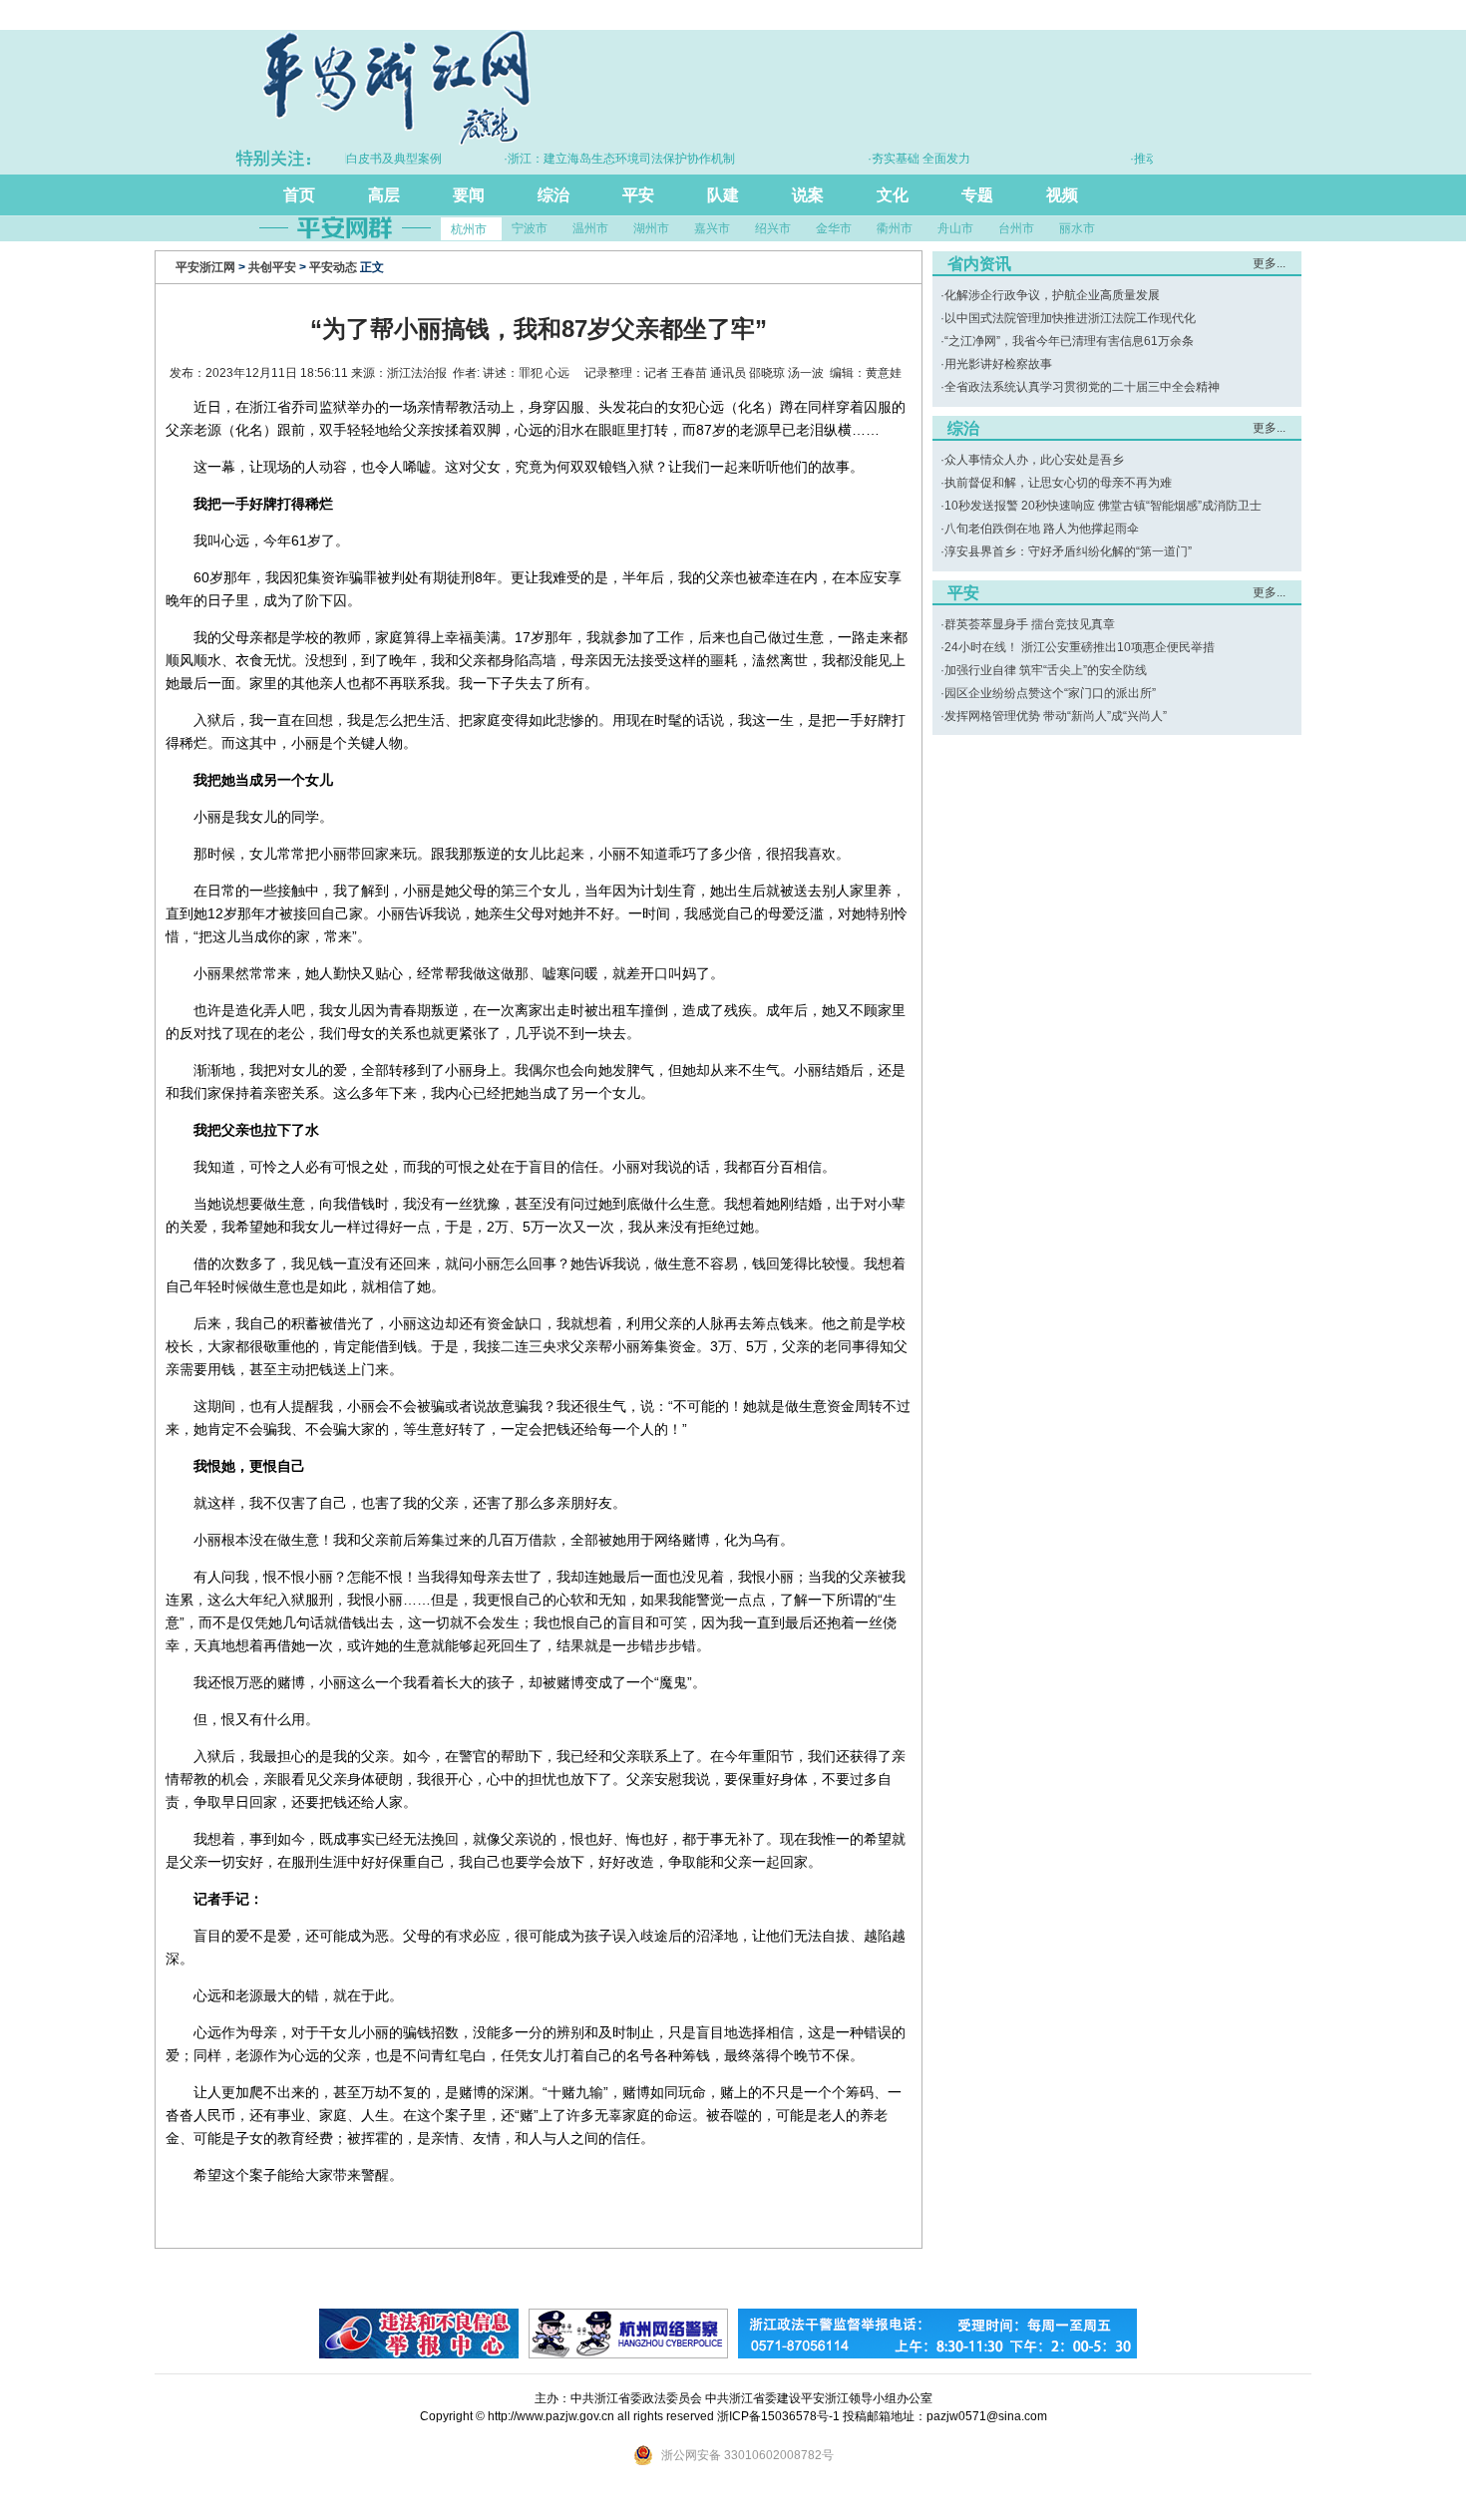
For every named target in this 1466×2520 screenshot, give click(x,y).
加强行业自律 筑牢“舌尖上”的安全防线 (1046, 670)
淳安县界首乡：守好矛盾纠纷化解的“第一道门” (1068, 551)
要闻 (469, 195)
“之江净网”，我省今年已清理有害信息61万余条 (1069, 341)
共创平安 (272, 267)
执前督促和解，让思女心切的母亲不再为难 (1058, 483)
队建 (723, 195)
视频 (1062, 195)
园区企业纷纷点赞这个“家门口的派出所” (1050, 693)
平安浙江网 (205, 267)
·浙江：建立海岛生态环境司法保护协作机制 (584, 159)
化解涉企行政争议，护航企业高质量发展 (1052, 295)
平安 (638, 195)
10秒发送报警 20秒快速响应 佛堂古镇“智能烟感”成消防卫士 (1103, 506)
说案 (808, 195)
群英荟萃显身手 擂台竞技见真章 (1030, 624)
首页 (299, 195)
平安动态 (333, 267)
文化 (893, 195)
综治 (553, 195)
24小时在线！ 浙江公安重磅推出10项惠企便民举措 (1080, 647)
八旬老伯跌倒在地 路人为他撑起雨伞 (1042, 529)
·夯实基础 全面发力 (884, 159)
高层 (384, 195)
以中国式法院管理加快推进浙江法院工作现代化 (1070, 318)
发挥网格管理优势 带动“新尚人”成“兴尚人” (1056, 716)
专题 (977, 195)
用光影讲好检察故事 (998, 364)
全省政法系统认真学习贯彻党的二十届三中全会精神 (1082, 387)
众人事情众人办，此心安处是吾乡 (1034, 460)
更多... (1269, 263)
